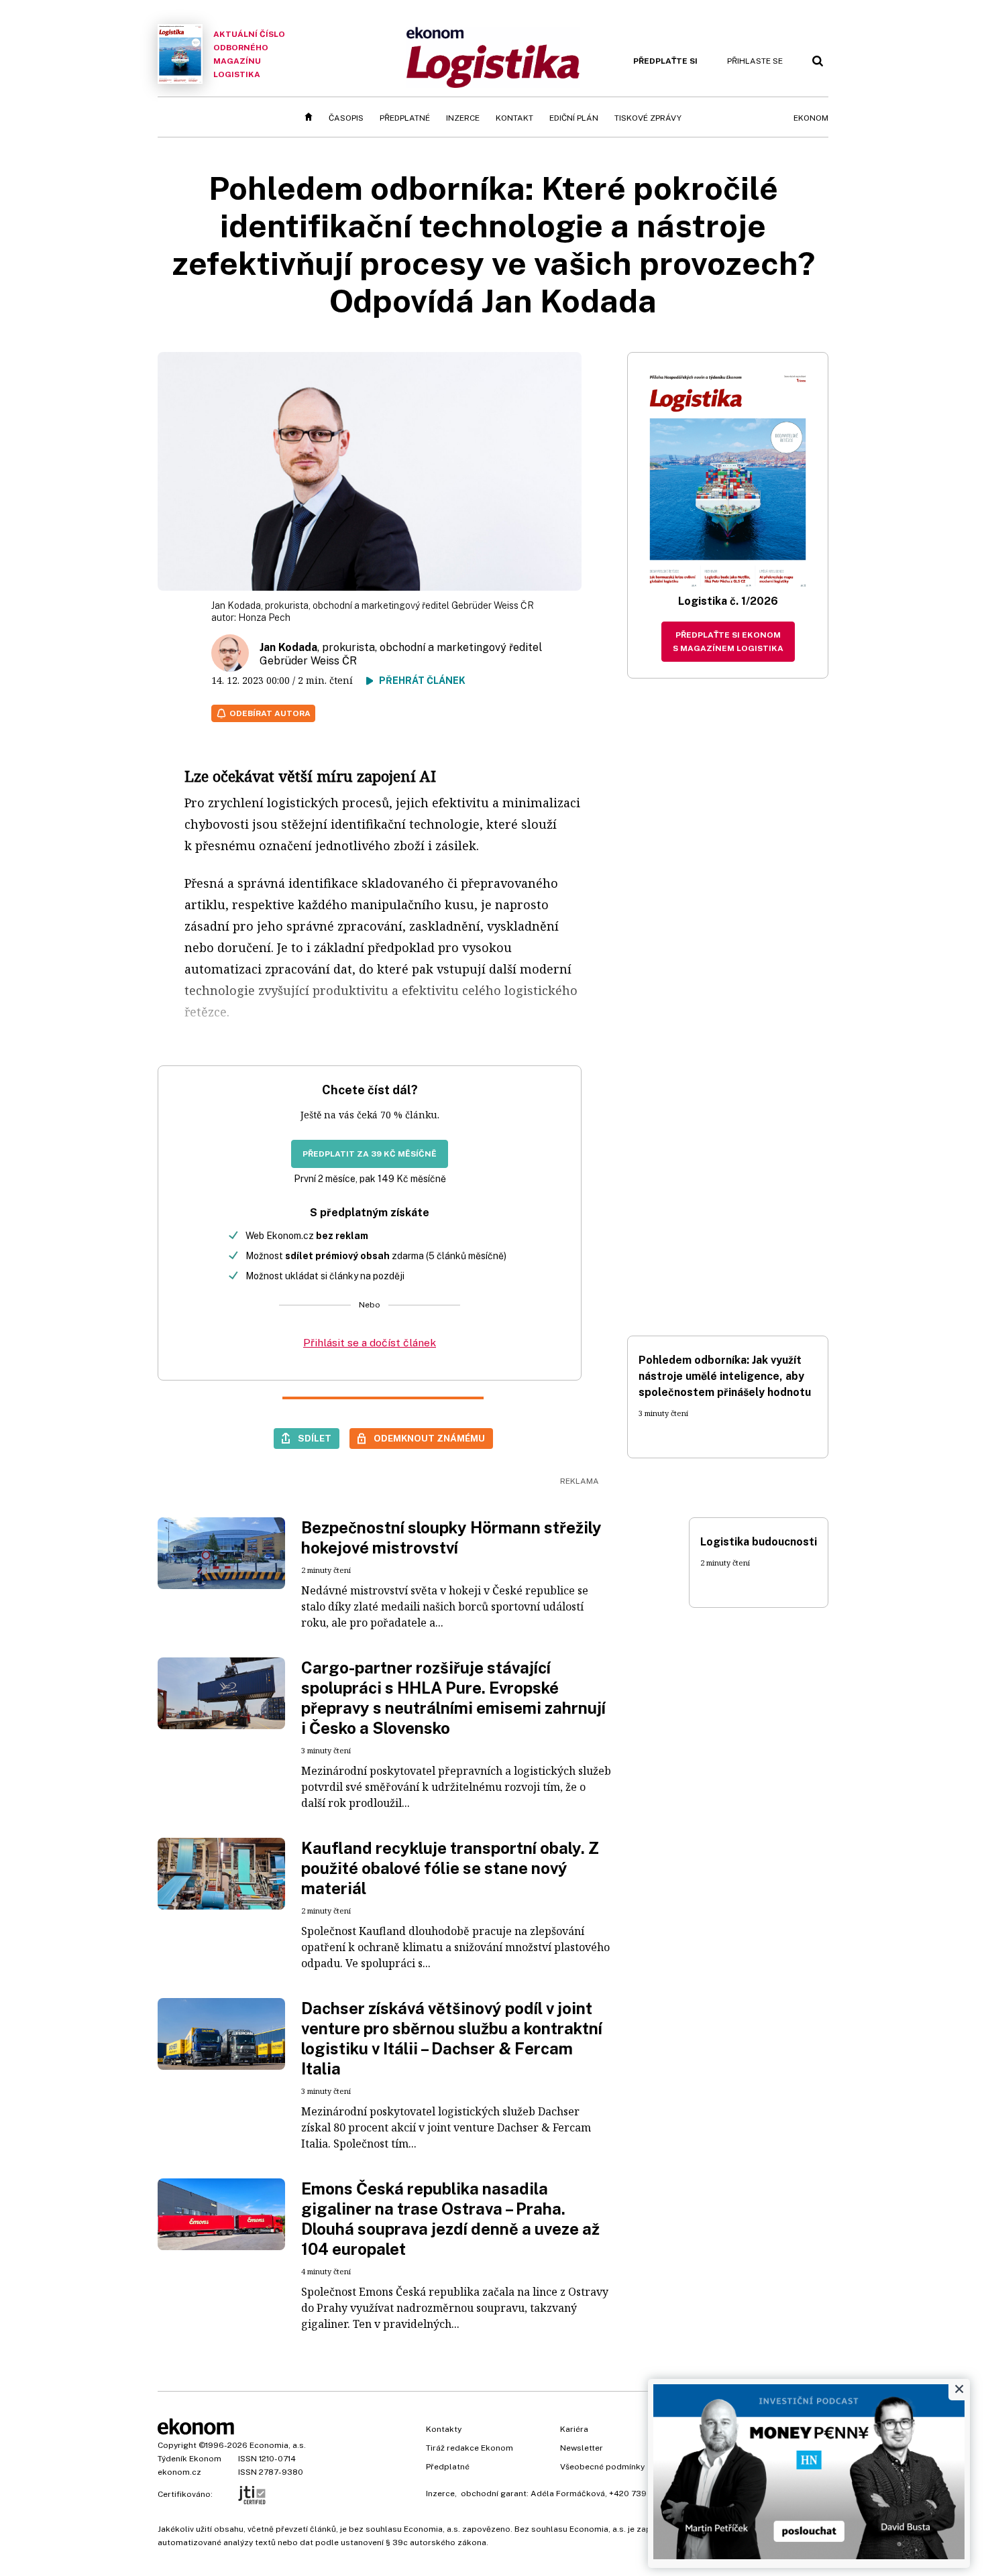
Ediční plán (574, 118)
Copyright (177, 2445)
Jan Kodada (288, 647)
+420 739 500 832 (646, 2494)
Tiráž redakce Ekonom (470, 2448)
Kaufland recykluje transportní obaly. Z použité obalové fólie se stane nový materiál (450, 1868)
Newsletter (582, 2448)
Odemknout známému (429, 1438)
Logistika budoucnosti (759, 1542)
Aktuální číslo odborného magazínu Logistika (249, 54)
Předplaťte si (665, 61)
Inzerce (463, 118)
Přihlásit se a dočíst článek (370, 1343)
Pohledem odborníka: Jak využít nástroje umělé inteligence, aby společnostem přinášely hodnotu (725, 1376)
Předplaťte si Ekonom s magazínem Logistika (728, 642)
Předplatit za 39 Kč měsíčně (370, 1154)
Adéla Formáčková (568, 2494)
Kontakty (444, 2429)
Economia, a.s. (278, 2445)
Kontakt (514, 118)
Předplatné (405, 118)
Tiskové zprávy (648, 118)
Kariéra (574, 2429)
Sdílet (315, 1438)
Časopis (346, 118)
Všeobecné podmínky (602, 2467)
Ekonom (811, 118)
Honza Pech (264, 618)
